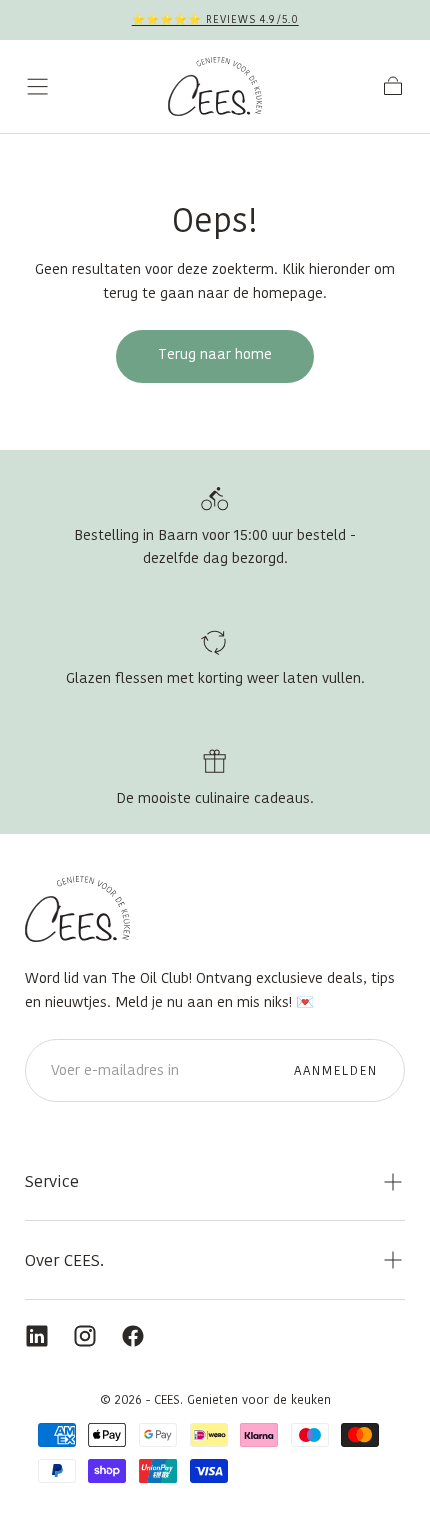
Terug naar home (215, 354)
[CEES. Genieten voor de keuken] (77, 909)
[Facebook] (133, 1336)
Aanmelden (336, 1070)
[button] (37, 86)
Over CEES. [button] (64, 1260)
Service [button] (52, 1181)
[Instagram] (85, 1336)
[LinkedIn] (37, 1336)
